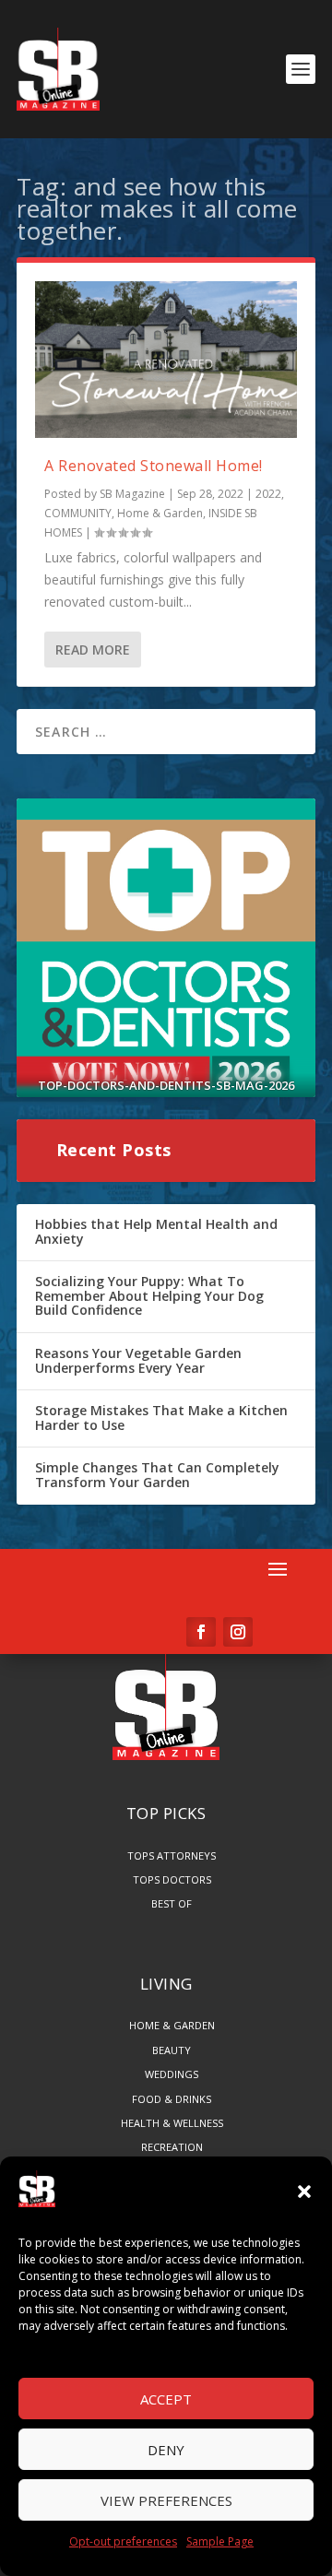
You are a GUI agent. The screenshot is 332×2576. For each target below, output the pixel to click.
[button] (304, 2192)
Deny (166, 2450)
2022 (268, 494)
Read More (93, 650)
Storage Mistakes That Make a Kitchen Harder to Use (161, 1418)
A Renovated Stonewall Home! (154, 466)
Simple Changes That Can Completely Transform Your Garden (157, 1475)
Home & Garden (160, 513)
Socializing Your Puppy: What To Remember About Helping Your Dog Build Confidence (149, 1295)
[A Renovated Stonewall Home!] (166, 360)
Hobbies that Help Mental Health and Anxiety (156, 1231)
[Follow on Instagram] (238, 1632)
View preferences (166, 2500)
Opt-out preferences (123, 2541)
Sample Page (220, 2541)
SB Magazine (132, 494)
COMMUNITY (78, 513)
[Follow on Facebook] (201, 1632)
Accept (166, 2399)
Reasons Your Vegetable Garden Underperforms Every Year (138, 1360)
